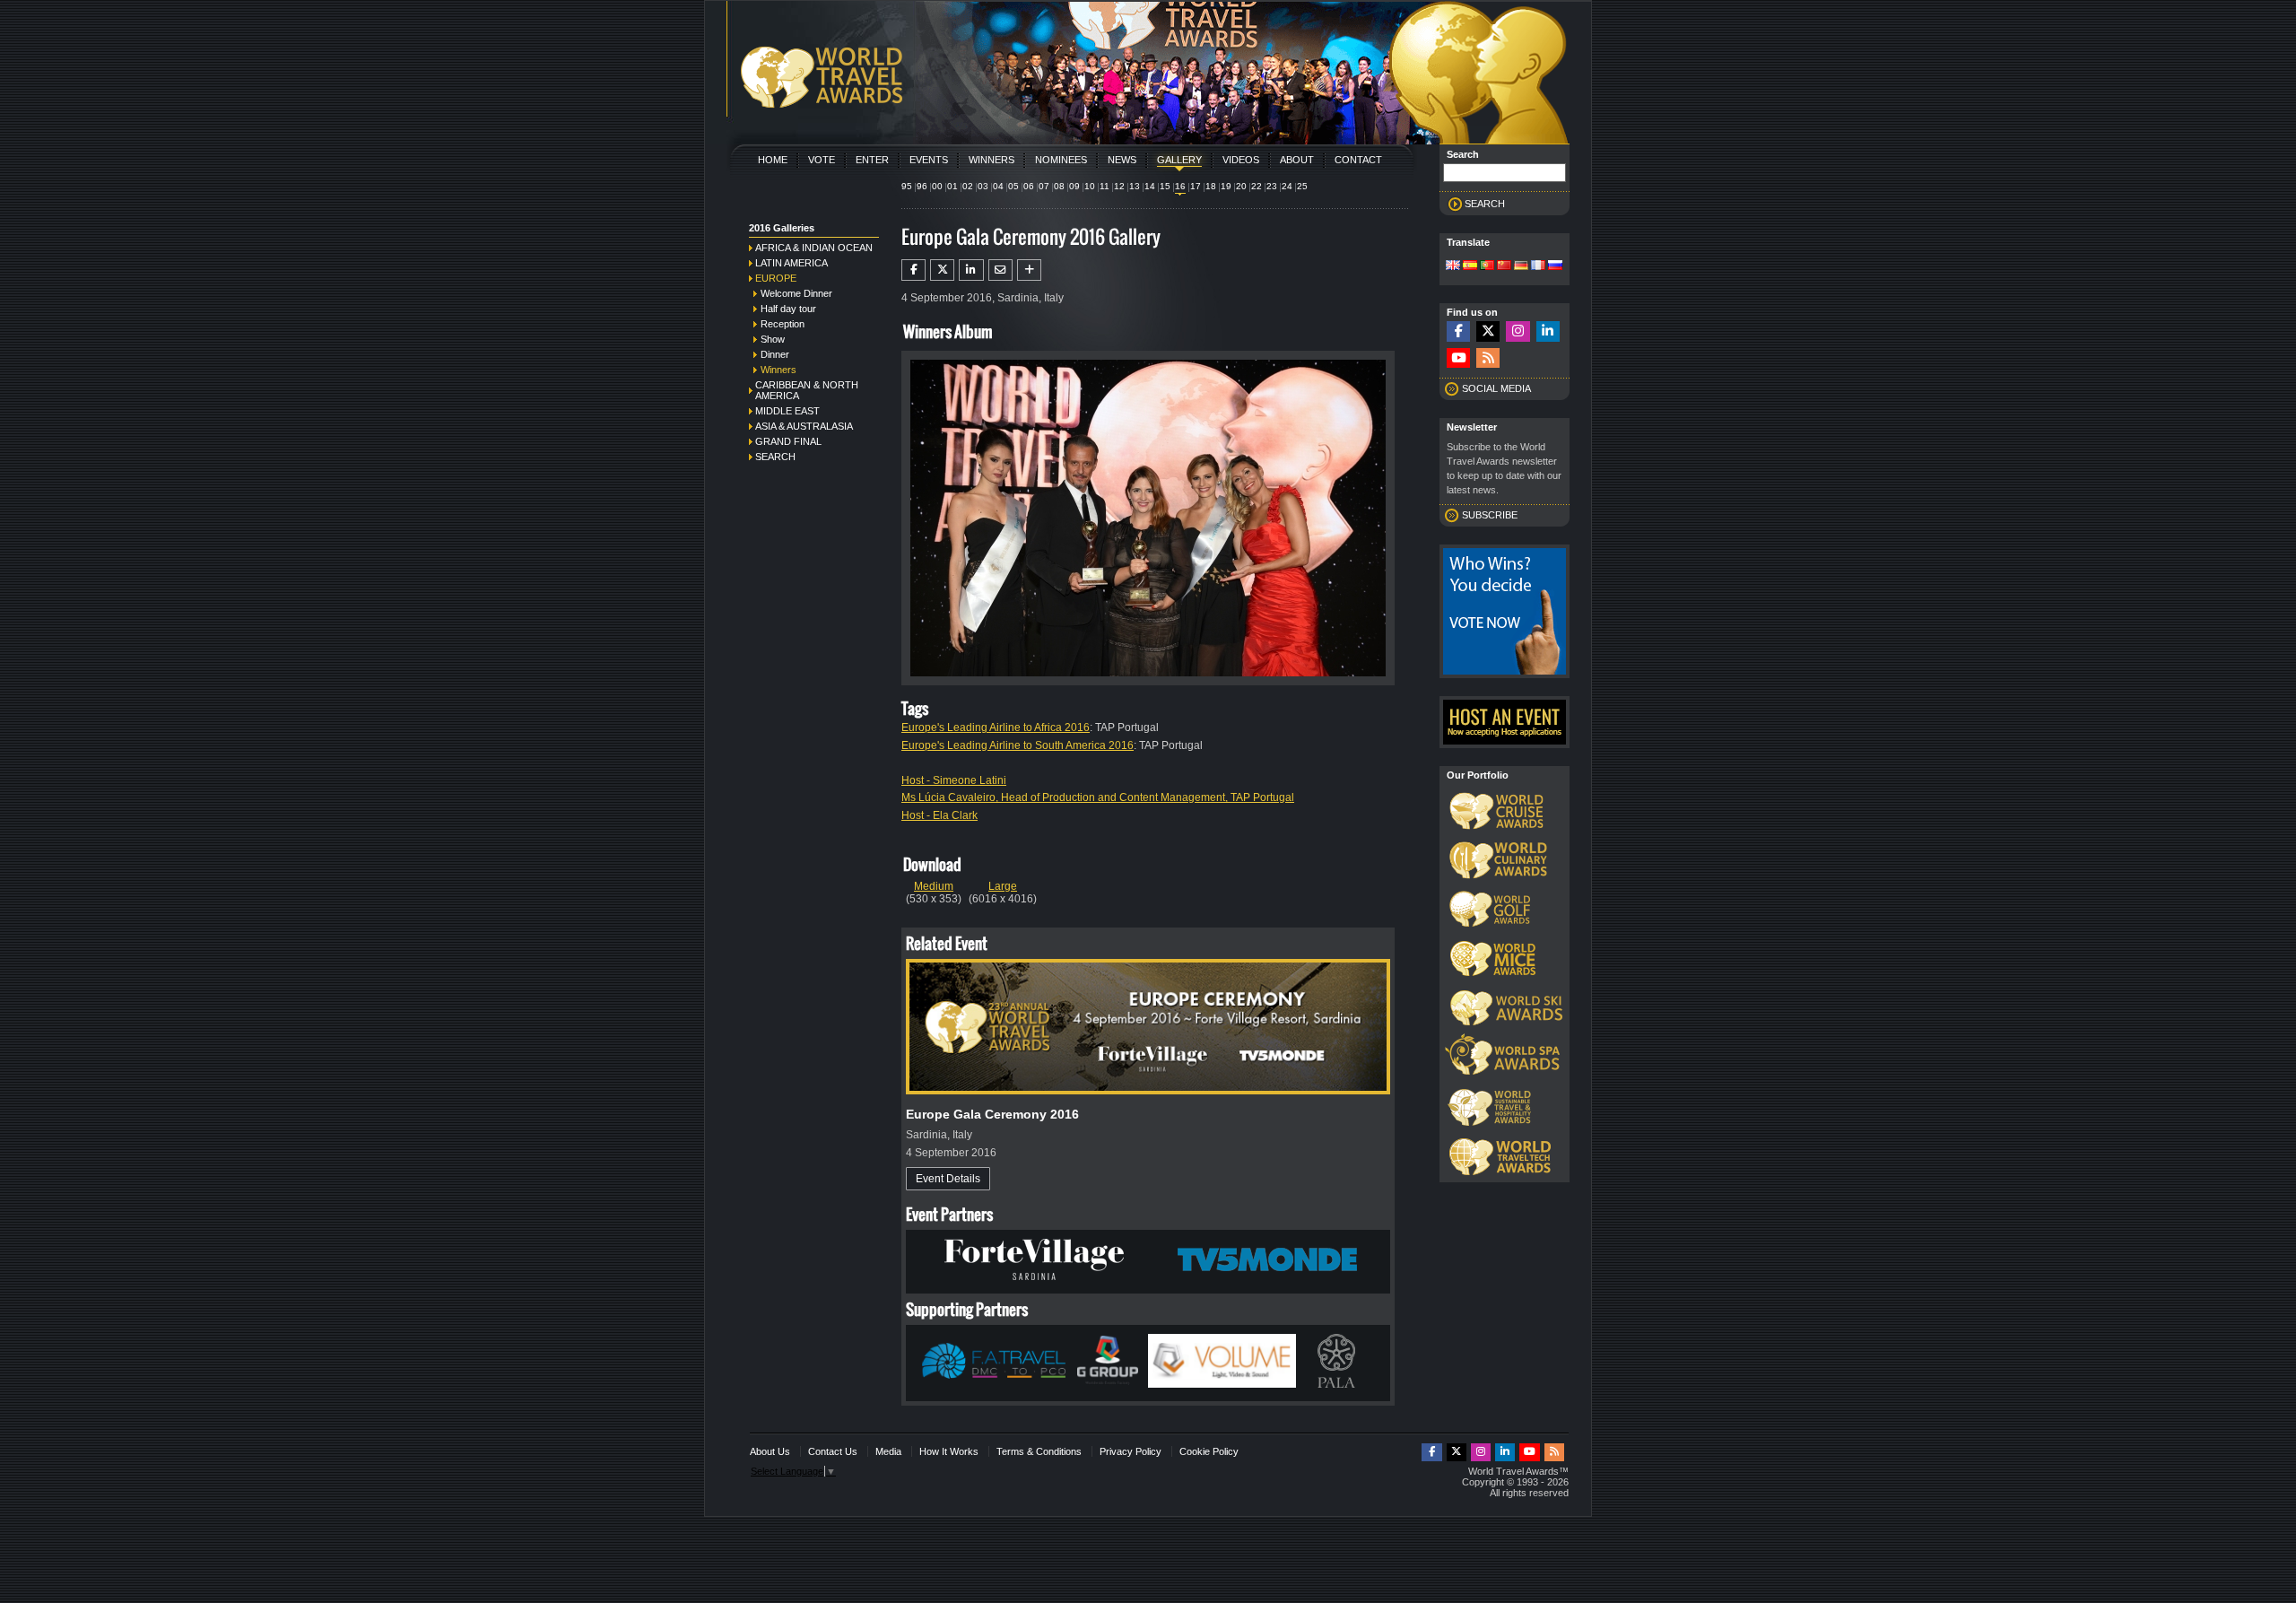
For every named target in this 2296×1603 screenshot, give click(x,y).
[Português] (1487, 266)
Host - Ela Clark (939, 815)
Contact (1358, 160)
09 (1074, 186)
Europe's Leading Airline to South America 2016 (1018, 745)
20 (1241, 186)
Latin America (791, 263)
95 (907, 186)
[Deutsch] (1521, 266)
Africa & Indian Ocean (814, 248)
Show (773, 339)
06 (1029, 186)
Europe (776, 278)
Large (1003, 886)
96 (922, 186)
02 (968, 186)
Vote (822, 160)
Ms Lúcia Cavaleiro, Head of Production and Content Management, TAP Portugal (1098, 797)
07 (1044, 186)
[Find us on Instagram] (1518, 331)
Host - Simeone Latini (954, 780)
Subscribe (1490, 515)
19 (1226, 186)
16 (1180, 186)
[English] (1453, 266)
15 (1165, 186)
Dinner (775, 354)
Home (773, 160)
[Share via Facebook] (913, 270)
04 (998, 186)
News (1122, 160)
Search (775, 457)
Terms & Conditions (1039, 1451)
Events (929, 160)
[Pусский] (1555, 266)
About (1297, 160)
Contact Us (833, 1451)
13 (1135, 186)
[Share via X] (942, 270)
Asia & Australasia (804, 426)
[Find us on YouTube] (1458, 358)
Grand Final (788, 441)
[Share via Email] (1000, 270)
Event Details (948, 1179)
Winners (991, 160)
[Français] (1538, 266)
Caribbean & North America (807, 390)
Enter (872, 160)
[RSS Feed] (1488, 358)
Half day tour (788, 309)
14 (1150, 186)
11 (1105, 186)
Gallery (1179, 160)
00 (937, 186)
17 (1196, 186)
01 (952, 186)
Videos (1241, 160)
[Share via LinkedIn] (971, 270)
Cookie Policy (1209, 1451)
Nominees (1061, 160)
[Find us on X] (1488, 331)
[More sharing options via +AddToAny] (1029, 270)
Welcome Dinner (796, 293)
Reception (783, 324)
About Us (770, 1451)
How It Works (949, 1451)
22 (1257, 186)
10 (1090, 186)
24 (1287, 186)
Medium (934, 886)
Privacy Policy (1131, 1451)
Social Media (1496, 388)
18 (1211, 186)
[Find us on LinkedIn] (1548, 331)
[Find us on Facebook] (1458, 331)
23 (1272, 186)
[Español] (1470, 266)
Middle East (787, 411)
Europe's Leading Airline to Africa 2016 (996, 727)
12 (1119, 186)
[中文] (1504, 266)
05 (1013, 186)
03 (983, 186)
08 (1059, 186)
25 (1302, 186)
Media (888, 1451)
